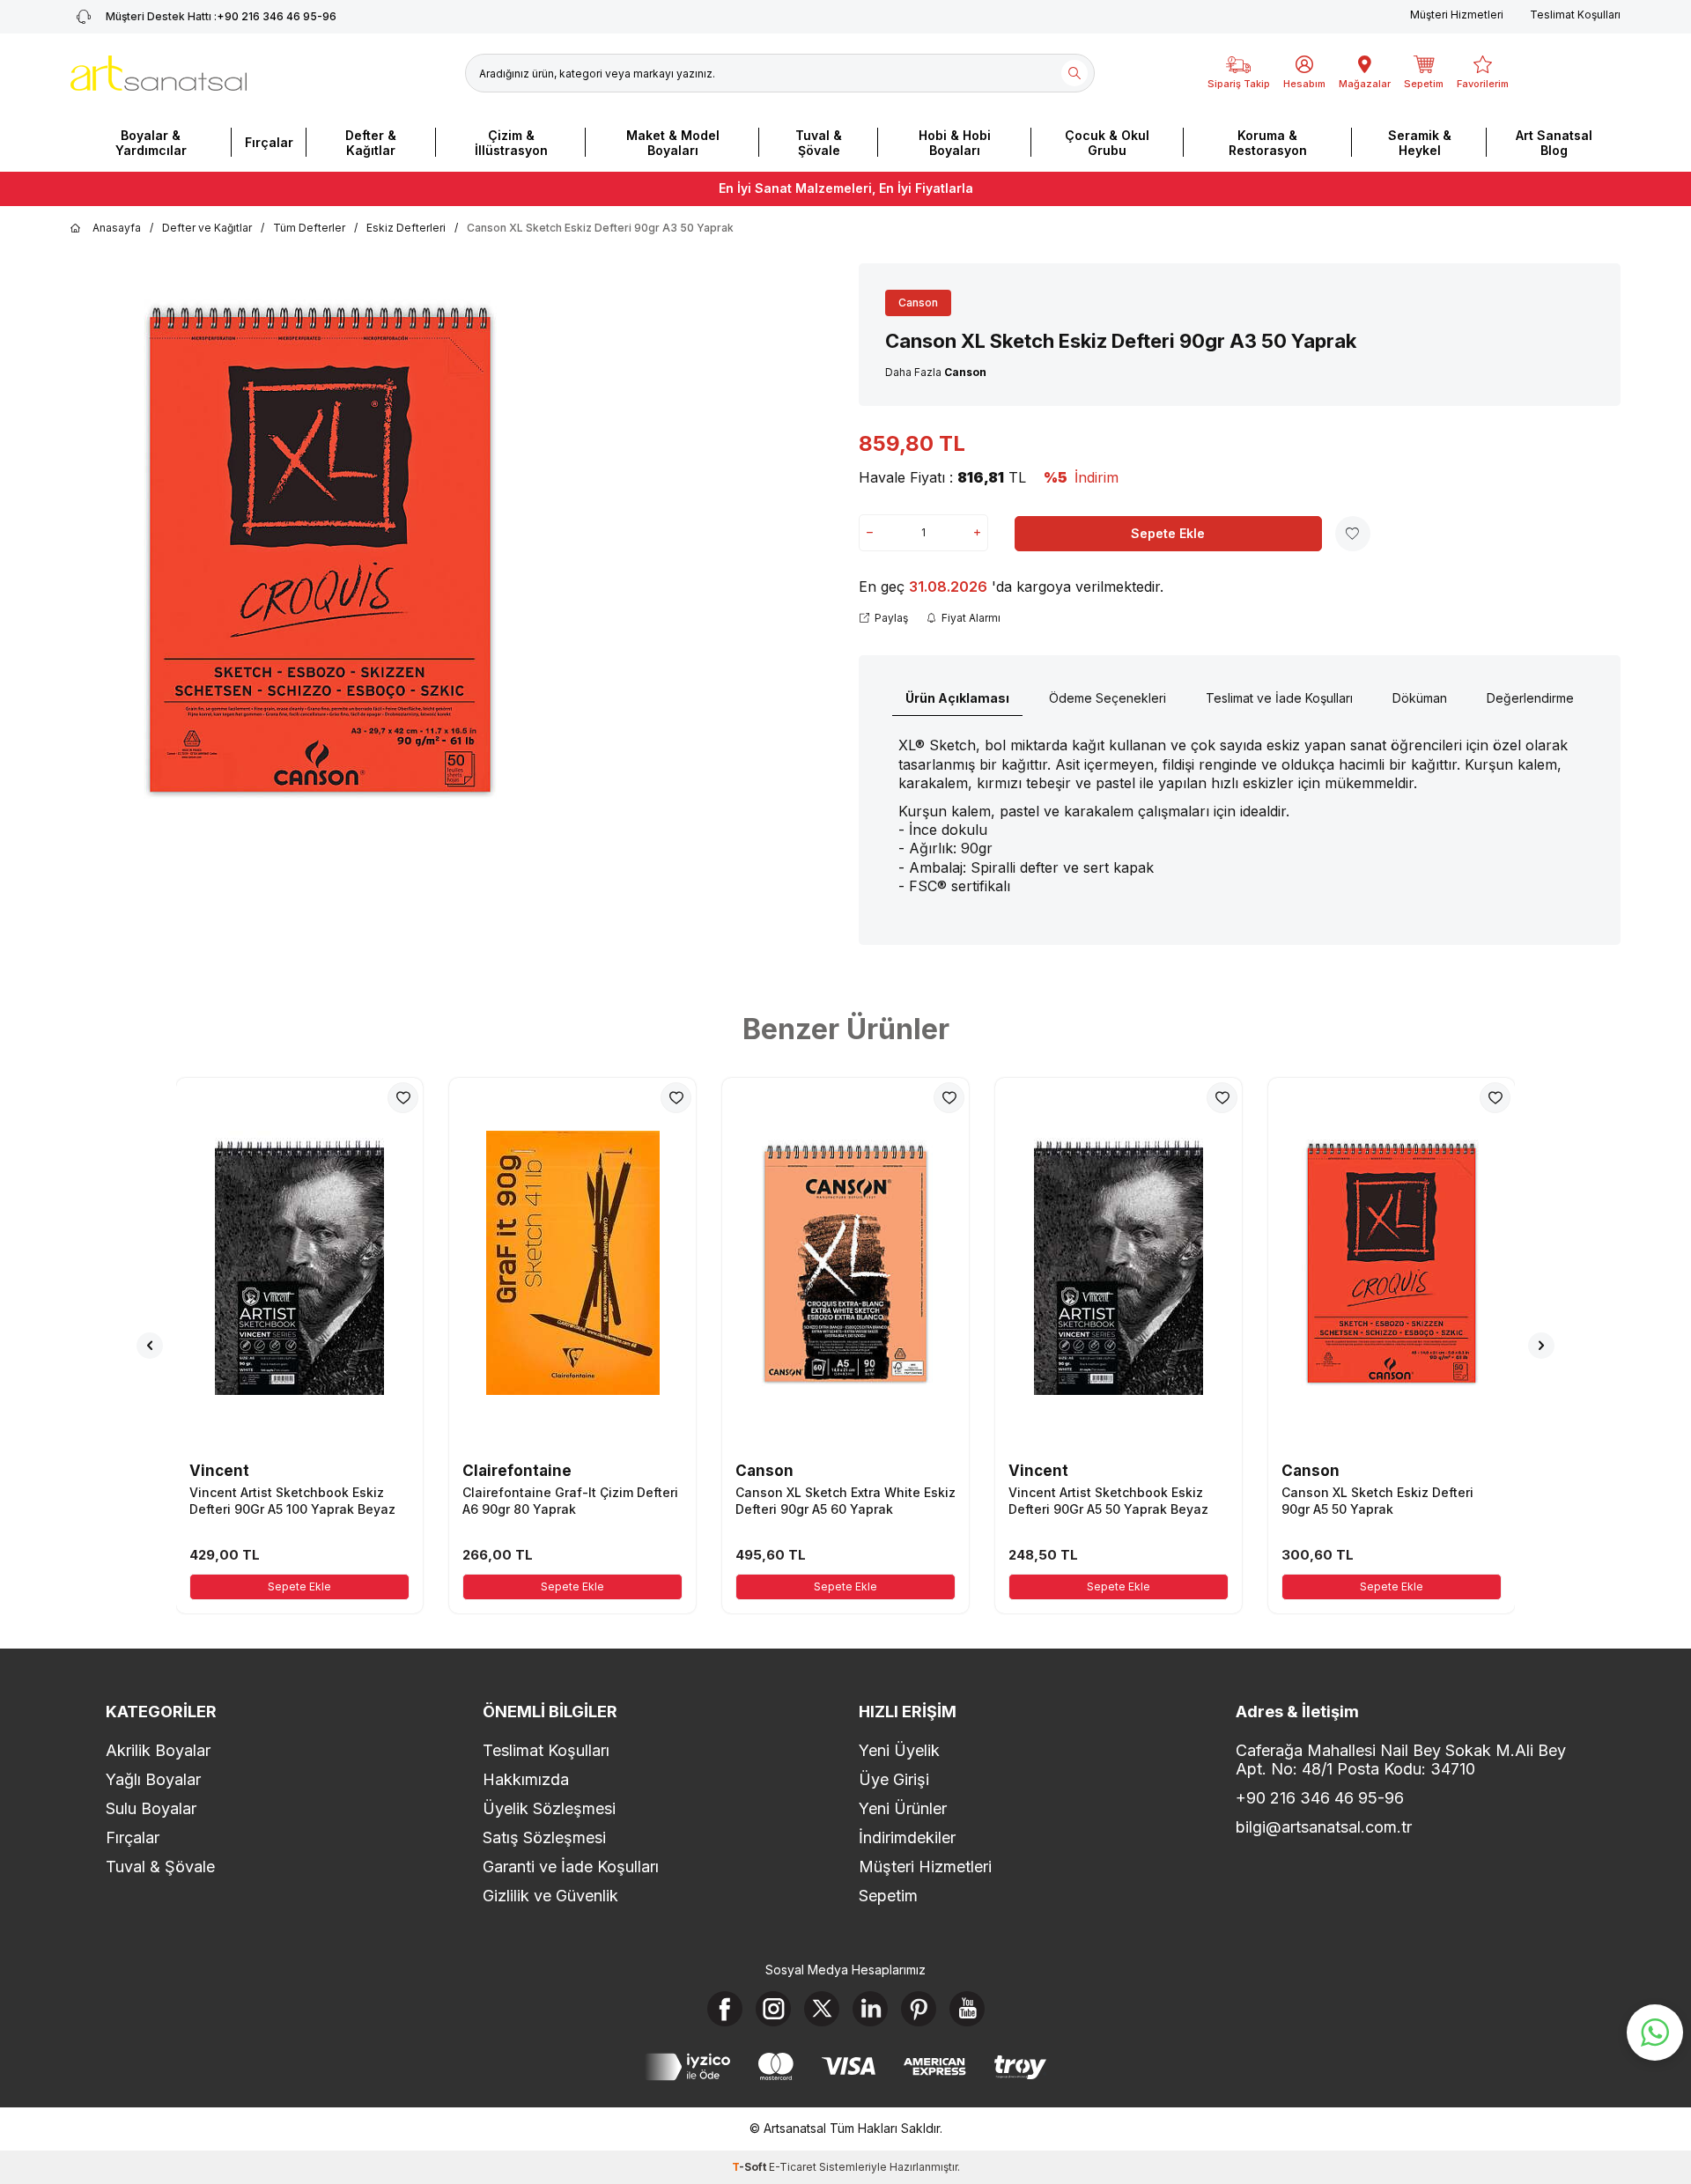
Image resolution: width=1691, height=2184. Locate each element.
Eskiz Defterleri (406, 228)
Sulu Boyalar (151, 1808)
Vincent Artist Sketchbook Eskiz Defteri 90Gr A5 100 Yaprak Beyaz (292, 1500)
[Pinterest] (919, 2009)
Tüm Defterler (309, 228)
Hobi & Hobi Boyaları (955, 143)
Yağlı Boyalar (153, 1779)
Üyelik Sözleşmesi (549, 1808)
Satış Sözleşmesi (544, 1837)
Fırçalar (269, 142)
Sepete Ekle (1168, 533)
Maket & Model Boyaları (673, 143)
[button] (150, 1346)
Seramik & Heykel (1420, 143)
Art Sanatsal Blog (1554, 143)
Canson (918, 303)
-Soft (750, 2167)
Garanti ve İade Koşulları (571, 1867)
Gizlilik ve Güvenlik (550, 1896)
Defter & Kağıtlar (371, 143)
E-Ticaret (793, 2167)
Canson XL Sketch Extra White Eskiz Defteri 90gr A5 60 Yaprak (845, 1500)
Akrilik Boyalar (158, 1750)
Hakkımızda (526, 1779)
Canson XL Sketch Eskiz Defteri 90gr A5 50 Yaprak (1377, 1500)
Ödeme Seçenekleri (1108, 698)
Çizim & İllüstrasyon (511, 143)
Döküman (1420, 698)
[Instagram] (773, 2009)
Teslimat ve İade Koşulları (1279, 698)
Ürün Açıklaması (957, 698)
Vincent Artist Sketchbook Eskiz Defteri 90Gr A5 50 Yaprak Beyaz (1108, 1500)
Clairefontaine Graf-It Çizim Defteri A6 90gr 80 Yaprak (570, 1500)
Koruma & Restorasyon (1268, 143)
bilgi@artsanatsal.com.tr (1324, 1827)
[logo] (159, 73)
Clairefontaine (517, 1471)
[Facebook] (725, 2009)
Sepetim (888, 1896)
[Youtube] (967, 2009)
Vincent (219, 1471)
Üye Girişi (894, 1779)
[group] (320, 550)
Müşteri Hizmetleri (1457, 15)
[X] (822, 2009)
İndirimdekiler (907, 1837)
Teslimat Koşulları (1575, 15)
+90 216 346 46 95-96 (221, 16)
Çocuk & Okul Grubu (1107, 143)
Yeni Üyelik (899, 1750)
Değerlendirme (1530, 698)
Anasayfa (117, 228)
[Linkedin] (870, 2009)
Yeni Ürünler (903, 1808)
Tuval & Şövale (819, 143)
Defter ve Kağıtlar (207, 228)
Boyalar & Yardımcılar (151, 143)
